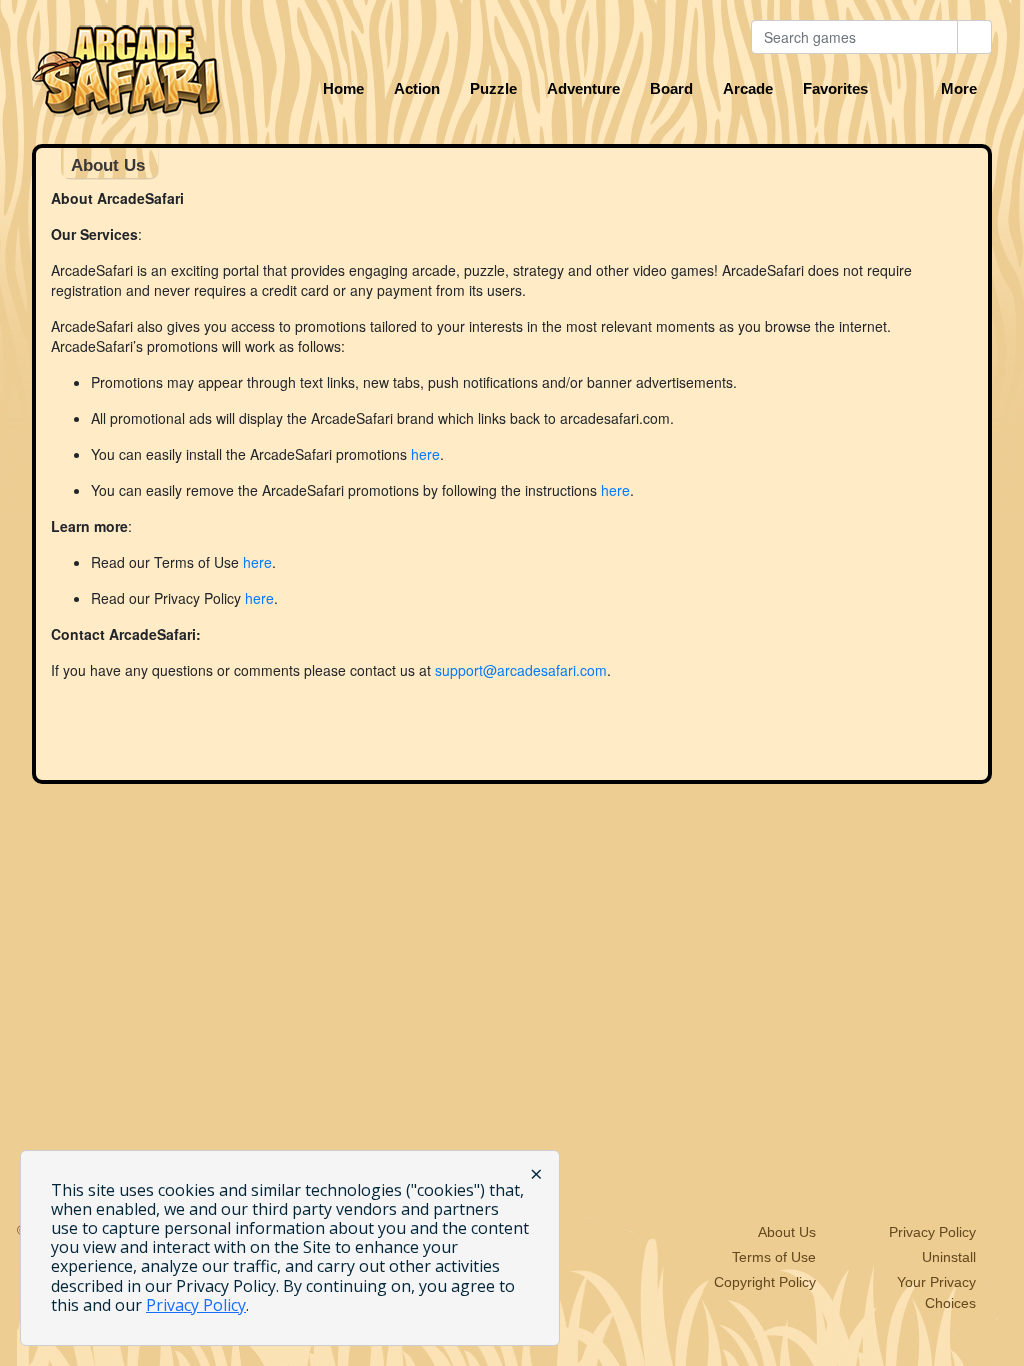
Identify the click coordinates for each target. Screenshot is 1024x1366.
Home (343, 89)
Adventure (583, 89)
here (425, 454)
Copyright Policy (765, 1282)
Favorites (835, 89)
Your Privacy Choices (936, 1292)
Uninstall (949, 1257)
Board (671, 89)
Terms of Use (774, 1257)
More (959, 89)
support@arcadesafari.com (521, 670)
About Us (787, 1232)
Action (417, 89)
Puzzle (493, 89)
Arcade (748, 89)
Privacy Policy (932, 1232)
